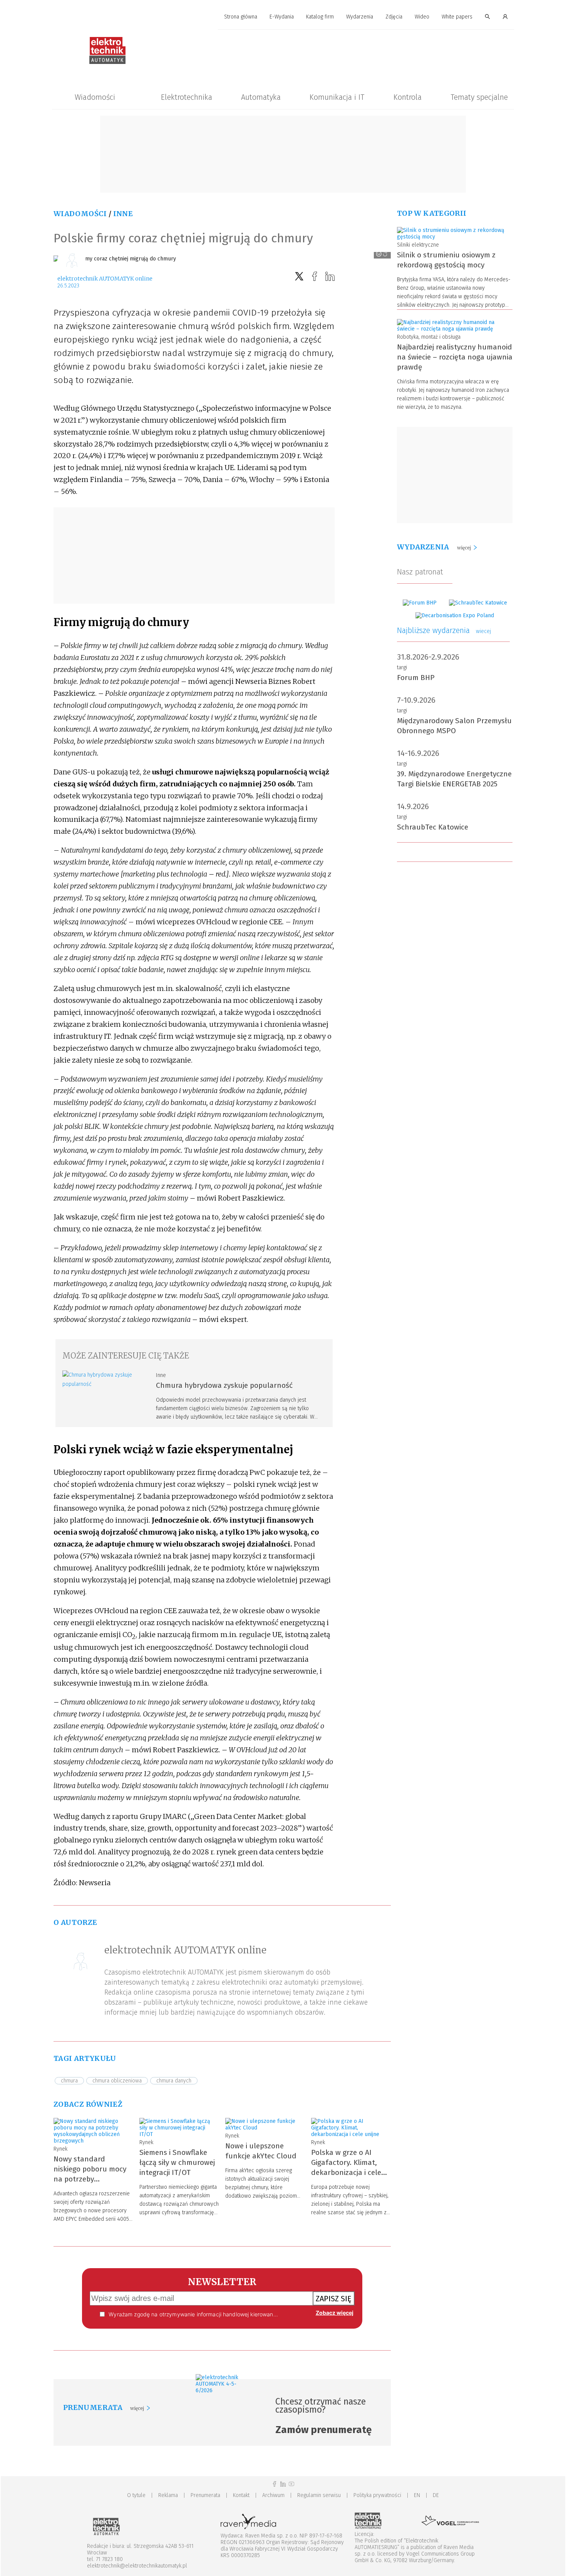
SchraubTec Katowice (433, 827)
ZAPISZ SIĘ (334, 2299)
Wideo (422, 17)
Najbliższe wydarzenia (444, 630)
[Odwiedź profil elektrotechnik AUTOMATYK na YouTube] (291, 2484)
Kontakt (241, 2495)
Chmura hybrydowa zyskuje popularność (224, 1385)
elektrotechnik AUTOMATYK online (105, 279)
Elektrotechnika (187, 97)
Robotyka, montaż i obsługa (429, 337)
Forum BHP (416, 678)
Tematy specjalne (479, 97)
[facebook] (315, 276)
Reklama (168, 2495)
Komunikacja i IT (337, 97)
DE (436, 2495)
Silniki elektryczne (418, 245)
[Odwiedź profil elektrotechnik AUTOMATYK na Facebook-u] (275, 2484)
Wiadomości (95, 97)
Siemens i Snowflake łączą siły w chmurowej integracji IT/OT (177, 2162)
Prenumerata (205, 2495)
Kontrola (408, 97)
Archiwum (273, 2495)
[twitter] (299, 276)
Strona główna (241, 17)
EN (417, 2495)
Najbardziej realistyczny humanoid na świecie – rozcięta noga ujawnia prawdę (455, 357)
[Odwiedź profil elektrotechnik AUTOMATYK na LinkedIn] (283, 2484)
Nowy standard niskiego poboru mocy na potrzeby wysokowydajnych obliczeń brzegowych (90, 2179)
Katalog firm (320, 17)
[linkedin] (330, 276)
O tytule (136, 2495)
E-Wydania (282, 17)
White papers (457, 17)
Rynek (60, 2149)
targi (402, 668)
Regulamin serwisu (319, 2495)
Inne (123, 214)
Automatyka (261, 97)
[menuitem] (241, 17)
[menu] (283, 17)
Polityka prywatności (377, 2495)
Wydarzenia (360, 17)
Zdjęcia (394, 17)
